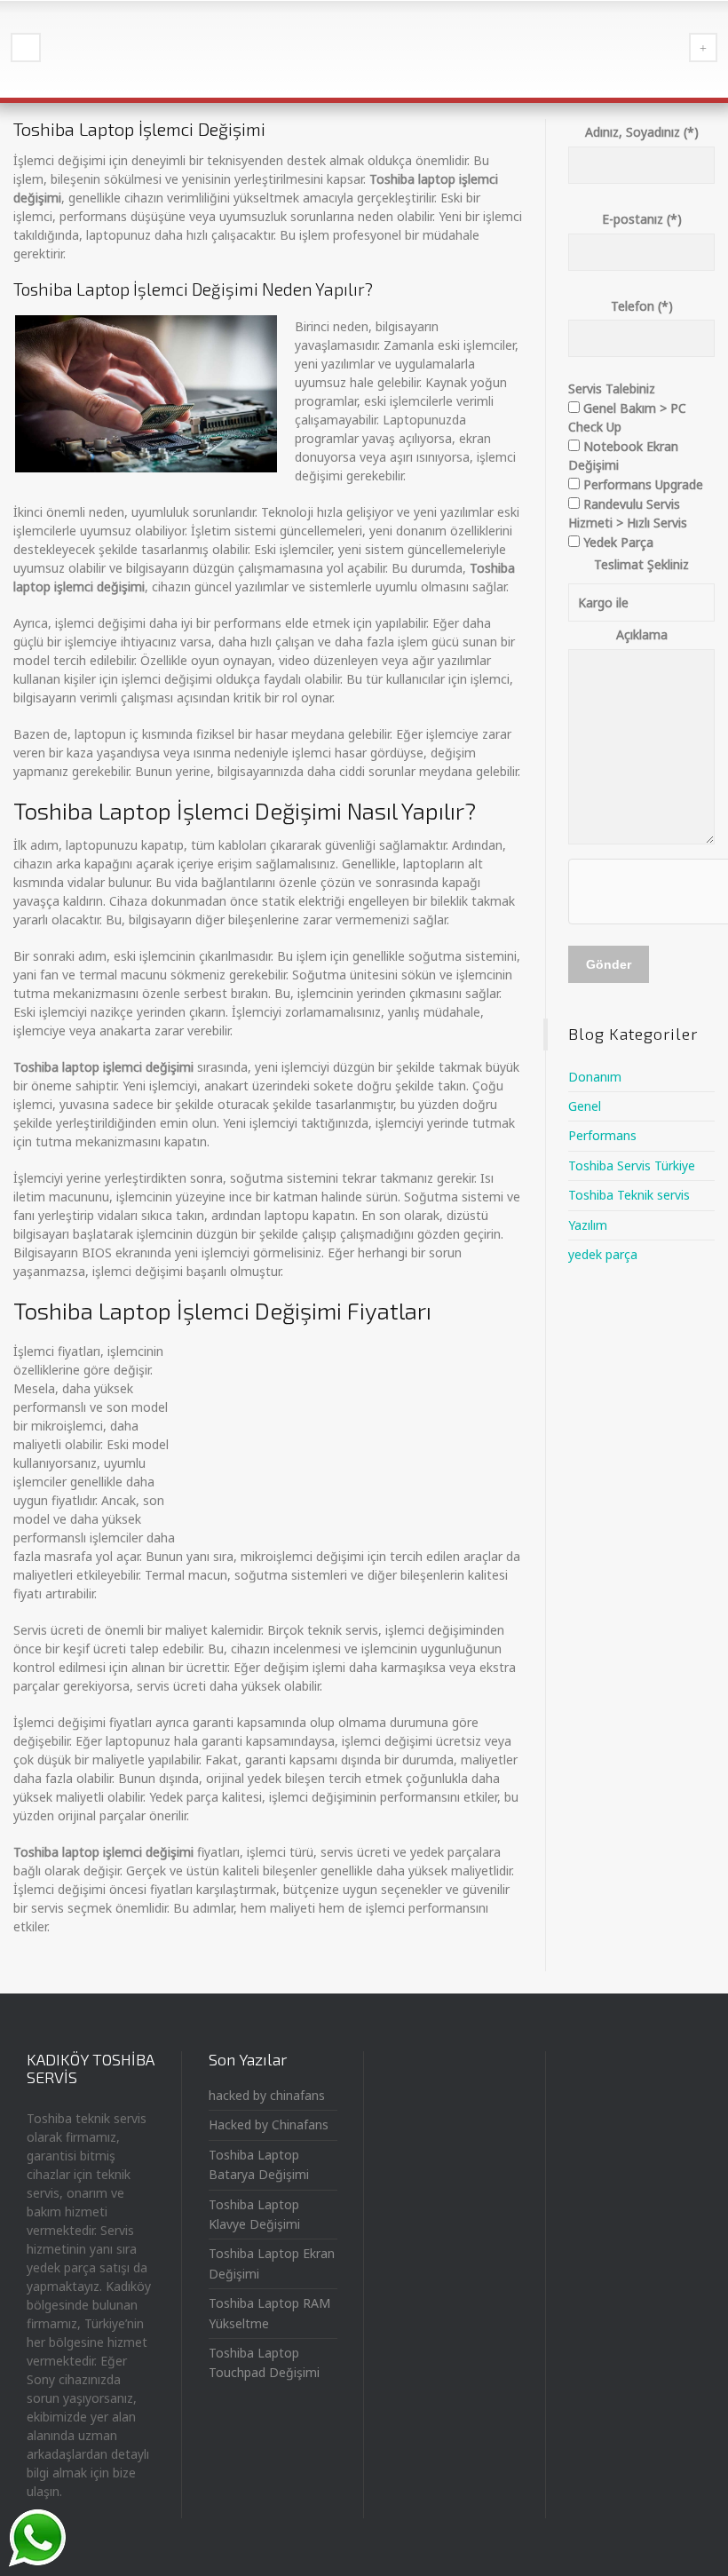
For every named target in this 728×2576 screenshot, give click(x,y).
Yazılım (588, 1225)
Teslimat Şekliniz (641, 564)
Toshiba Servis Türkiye (632, 1165)
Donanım (595, 1077)
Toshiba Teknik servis (629, 1195)
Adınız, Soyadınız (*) (642, 132)
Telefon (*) (642, 306)
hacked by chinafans (267, 2095)
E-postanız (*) (642, 219)
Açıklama (642, 634)
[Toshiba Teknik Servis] (364, 49)
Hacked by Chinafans (269, 2124)
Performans (602, 1135)
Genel (585, 1106)
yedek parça (603, 1254)
